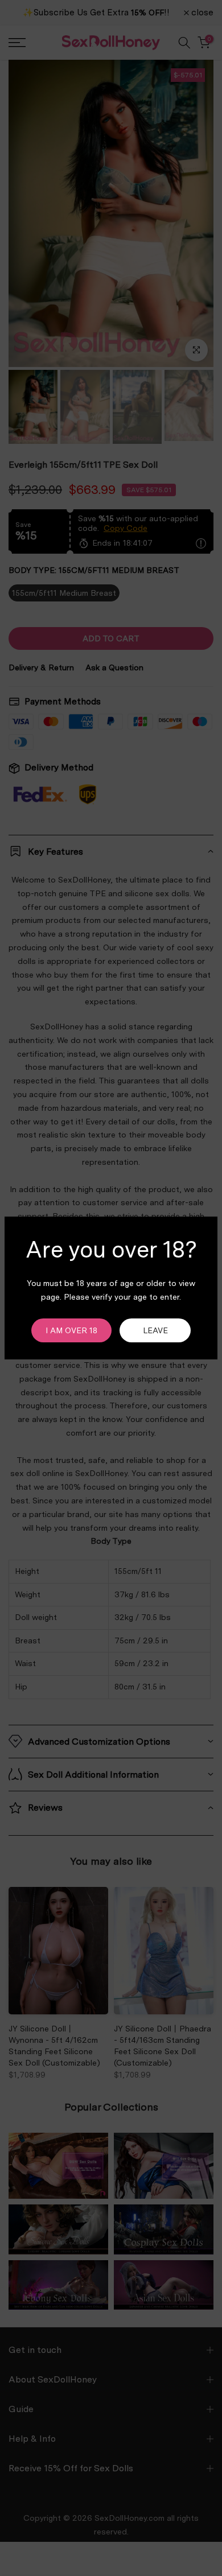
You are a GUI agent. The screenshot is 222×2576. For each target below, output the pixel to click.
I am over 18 (71, 1330)
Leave (155, 1330)
